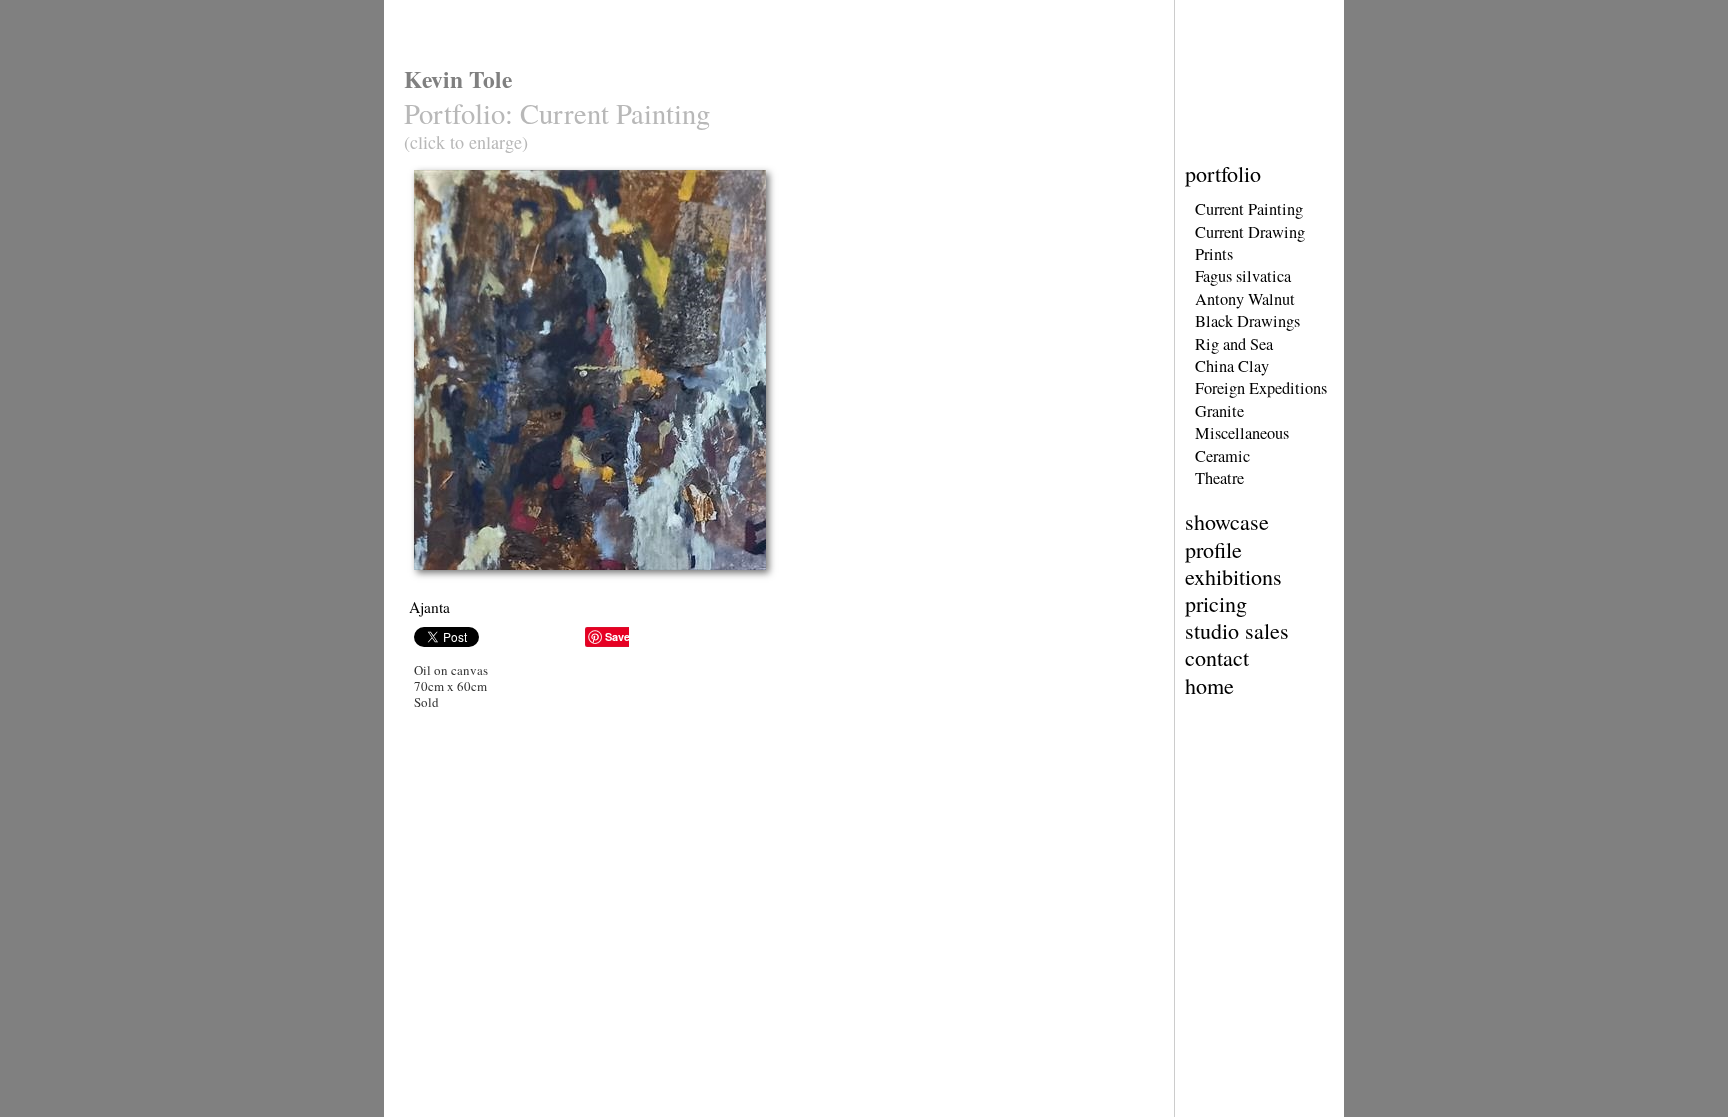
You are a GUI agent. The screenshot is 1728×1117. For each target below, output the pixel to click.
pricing (1216, 603)
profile (1213, 549)
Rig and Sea (1234, 344)
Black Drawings (1247, 321)
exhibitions (1233, 576)
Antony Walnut (1245, 299)
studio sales (1237, 630)
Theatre (1219, 478)
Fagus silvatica (1243, 276)
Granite (1219, 411)
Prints (1214, 254)
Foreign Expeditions (1261, 388)
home (1209, 685)
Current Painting (1249, 209)
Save (617, 636)
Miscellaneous (1242, 433)
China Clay (1232, 366)
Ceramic (1222, 456)
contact (1217, 657)
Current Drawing (1250, 232)
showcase (1227, 521)
